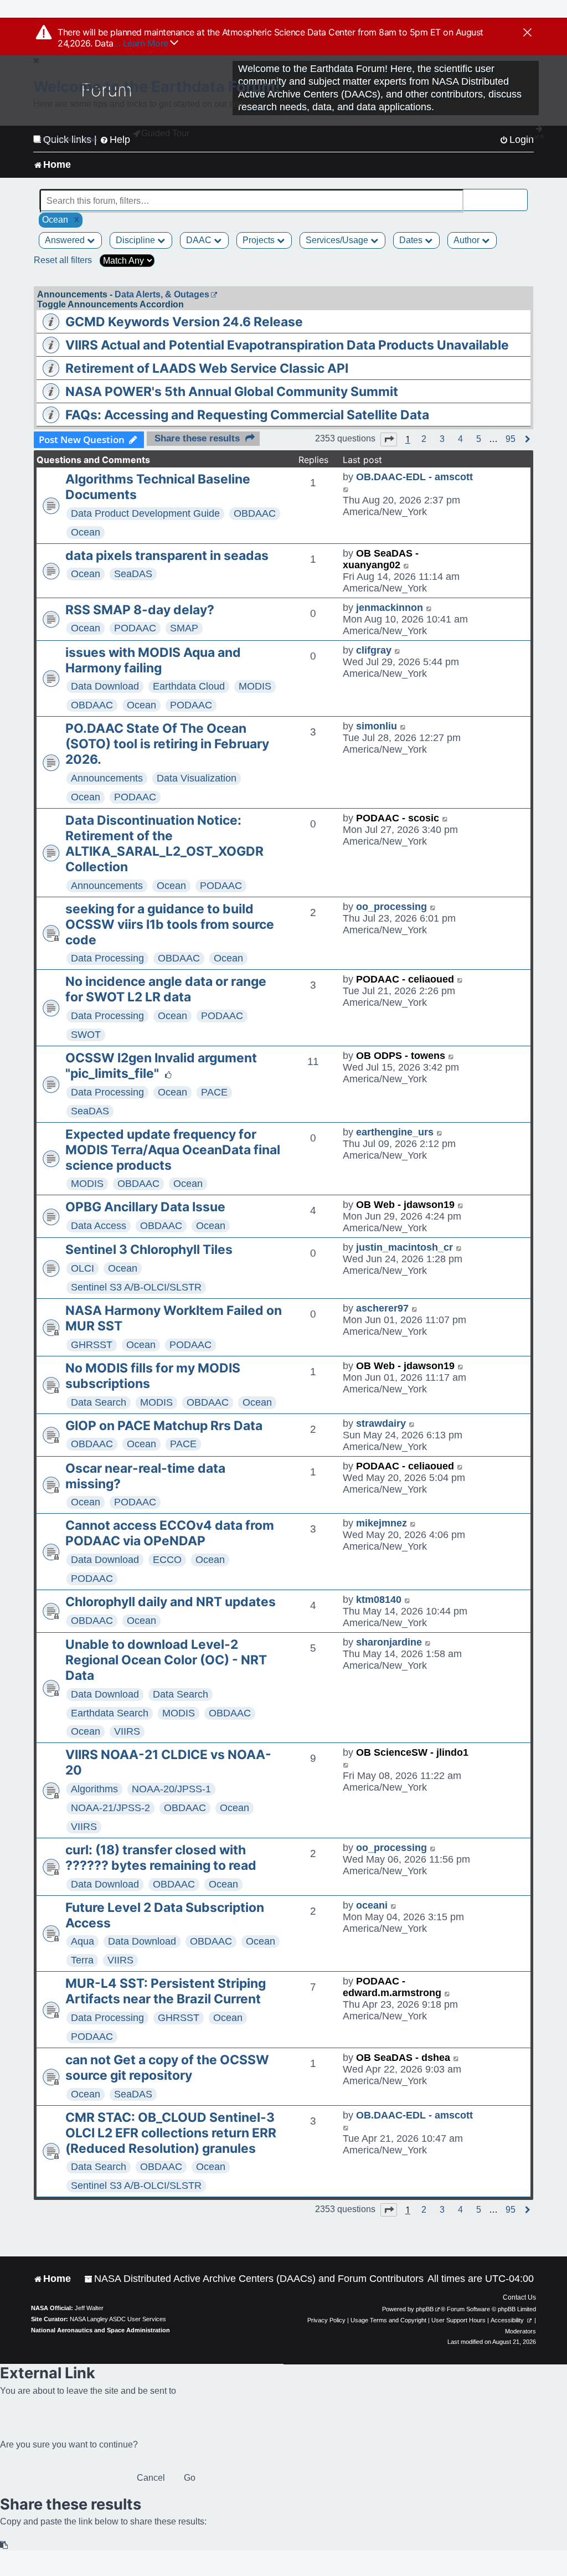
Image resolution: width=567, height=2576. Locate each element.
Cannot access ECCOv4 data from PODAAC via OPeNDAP (170, 1533)
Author (468, 240)
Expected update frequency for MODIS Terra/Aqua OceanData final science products (173, 1150)
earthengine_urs (395, 1132)
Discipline (136, 240)
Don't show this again (70, 139)
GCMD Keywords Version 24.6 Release (184, 322)
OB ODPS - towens (401, 1056)
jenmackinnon (390, 608)
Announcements (107, 778)
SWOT (86, 1035)
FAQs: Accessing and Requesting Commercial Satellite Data (247, 415)
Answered (66, 240)
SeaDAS (133, 574)
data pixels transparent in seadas (167, 556)
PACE (214, 1092)
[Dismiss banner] (527, 33)
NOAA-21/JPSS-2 (110, 1808)
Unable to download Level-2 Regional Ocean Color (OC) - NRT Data (166, 1660)
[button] (389, 439)
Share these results (197, 438)
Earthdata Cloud (189, 686)
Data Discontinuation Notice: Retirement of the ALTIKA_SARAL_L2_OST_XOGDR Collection (164, 844)
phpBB (425, 2309)
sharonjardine (389, 1642)
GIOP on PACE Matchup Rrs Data (164, 1426)
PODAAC (135, 628)
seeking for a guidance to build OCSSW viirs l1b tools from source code (170, 924)
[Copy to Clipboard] (4, 2545)
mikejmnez (382, 1523)
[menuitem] (254, 2279)
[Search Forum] (520, 195)
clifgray (374, 650)
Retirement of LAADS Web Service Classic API (207, 368)
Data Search (99, 1402)
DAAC (200, 240)
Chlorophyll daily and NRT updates (171, 1602)
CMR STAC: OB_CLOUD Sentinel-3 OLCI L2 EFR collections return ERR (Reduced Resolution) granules (171, 2133)
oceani (372, 1905)
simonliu (377, 726)
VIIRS (127, 1731)
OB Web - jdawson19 (405, 1205)
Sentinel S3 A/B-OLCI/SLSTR (136, 1287)
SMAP (184, 628)
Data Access (99, 1226)
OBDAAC (255, 513)
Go (190, 2478)
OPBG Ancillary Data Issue (145, 1207)
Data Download (105, 686)
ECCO (167, 1560)
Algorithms (94, 1789)
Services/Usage (338, 240)
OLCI (83, 1268)
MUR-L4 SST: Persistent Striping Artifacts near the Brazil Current (166, 1991)
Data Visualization (197, 778)
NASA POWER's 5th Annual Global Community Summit (232, 392)
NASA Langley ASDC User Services (118, 2319)
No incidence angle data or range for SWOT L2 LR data (166, 989)
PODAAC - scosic (398, 818)
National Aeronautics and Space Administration (100, 2330)
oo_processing (391, 907)
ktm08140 (379, 1600)
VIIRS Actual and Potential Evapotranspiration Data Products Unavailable (287, 345)
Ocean (86, 532)
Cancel (151, 2478)
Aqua (83, 1941)
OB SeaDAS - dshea (403, 2058)
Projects (260, 240)
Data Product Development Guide (145, 513)
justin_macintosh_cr (404, 1247)
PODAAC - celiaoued (405, 979)
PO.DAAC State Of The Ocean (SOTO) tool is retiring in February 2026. (167, 744)
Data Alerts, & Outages (162, 294)
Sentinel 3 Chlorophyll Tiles (149, 1250)
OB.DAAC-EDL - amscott (414, 477)
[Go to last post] (346, 489)
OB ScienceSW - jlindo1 (412, 1752)
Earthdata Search (110, 1713)
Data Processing (107, 958)
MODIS (255, 686)
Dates (412, 240)
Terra (82, 1960)
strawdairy (381, 1423)
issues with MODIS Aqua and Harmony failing (153, 660)
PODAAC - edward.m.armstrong (392, 1987)
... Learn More (142, 43)
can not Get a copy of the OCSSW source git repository (167, 2068)
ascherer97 (382, 1308)
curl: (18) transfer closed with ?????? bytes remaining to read (161, 1858)
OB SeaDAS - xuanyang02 (381, 559)
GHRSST (92, 1345)
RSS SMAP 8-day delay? (140, 610)
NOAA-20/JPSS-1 (171, 1789)
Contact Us (519, 2297)
